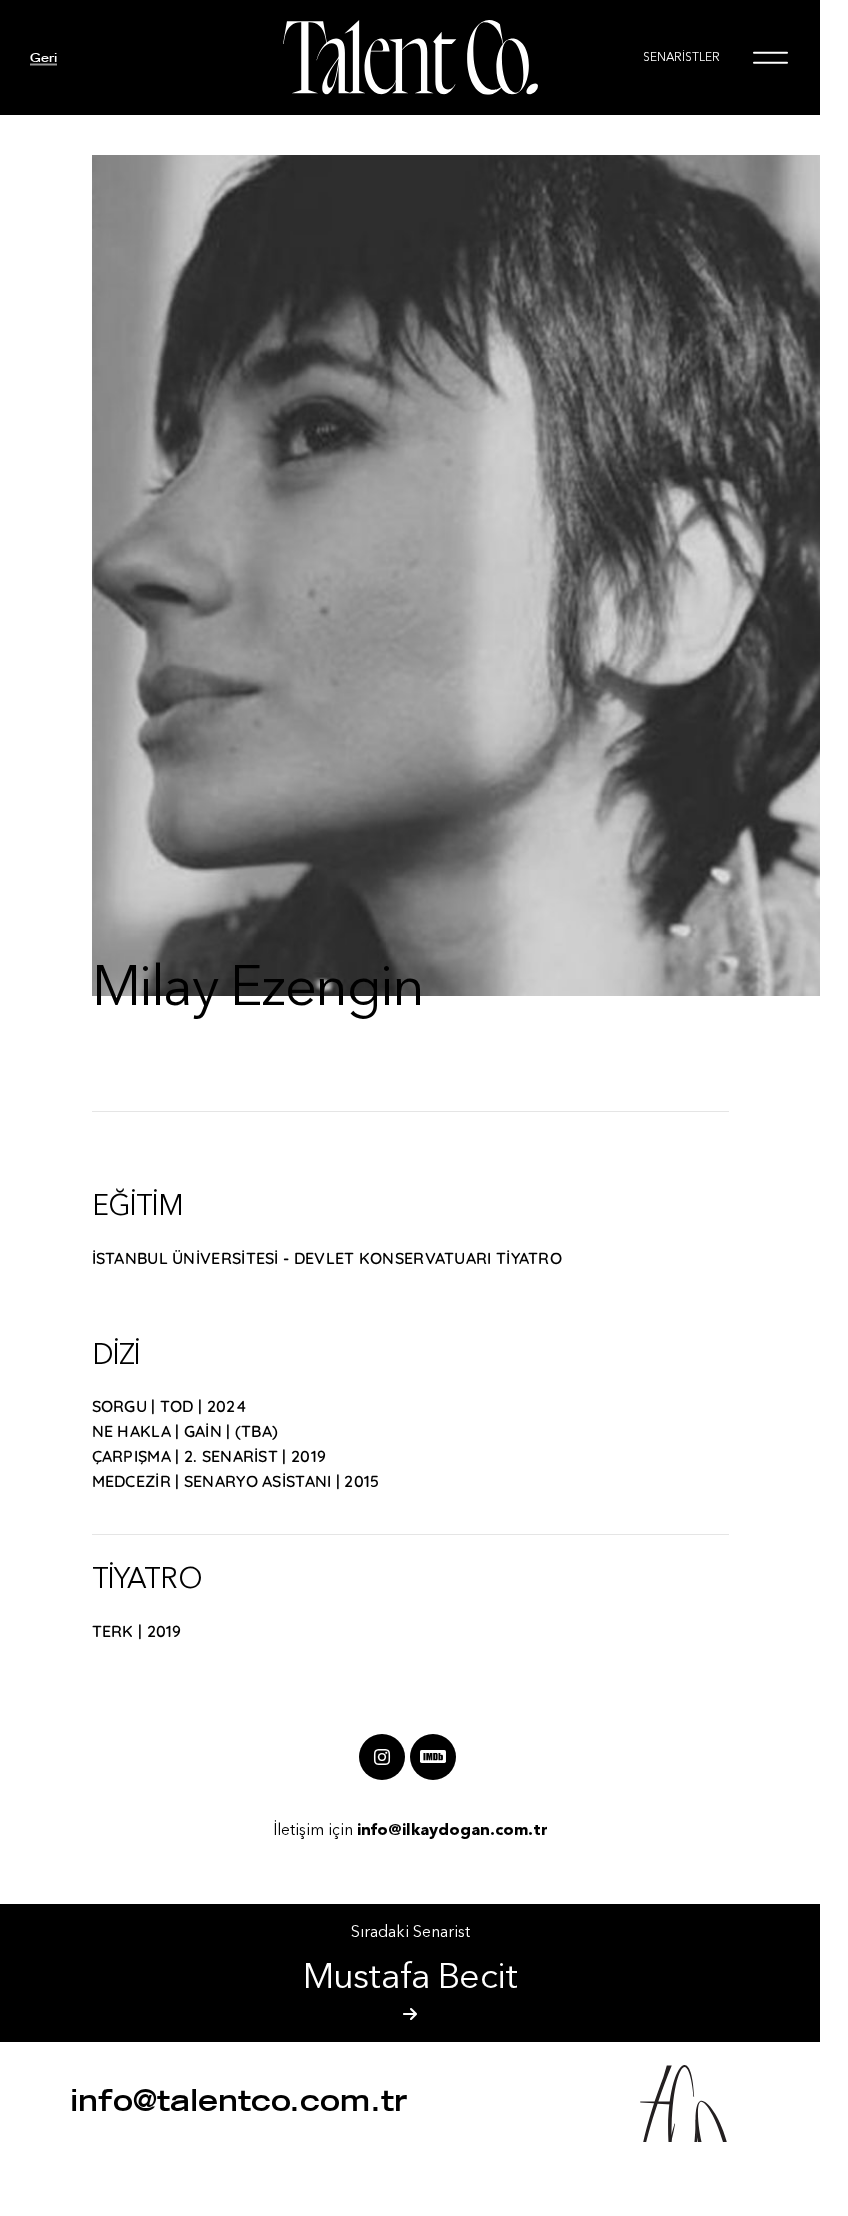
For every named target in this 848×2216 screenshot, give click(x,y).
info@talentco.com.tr (238, 2100)
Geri (43, 57)
